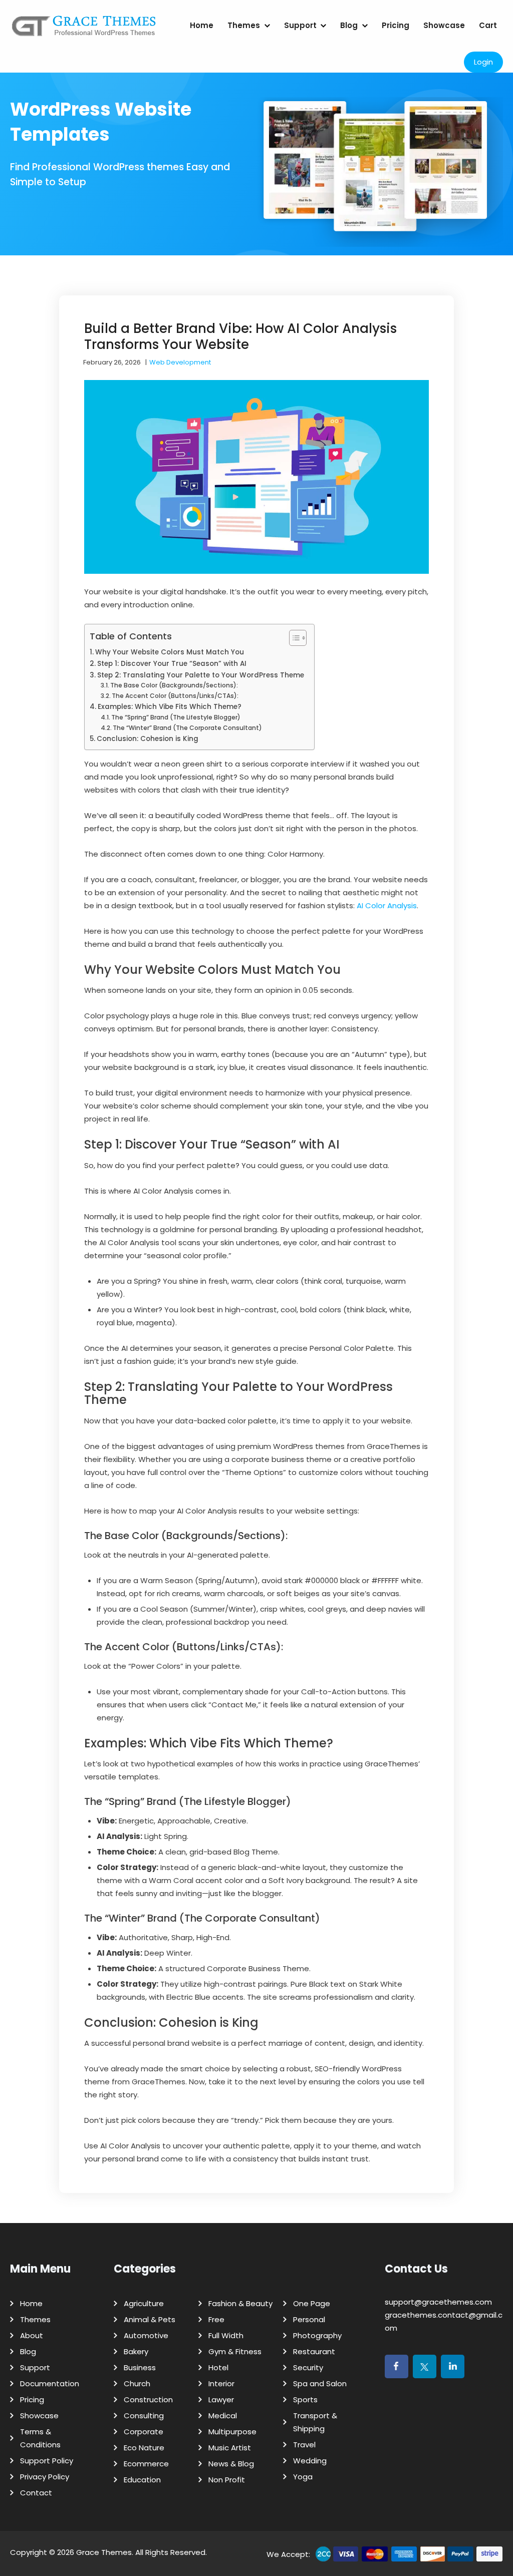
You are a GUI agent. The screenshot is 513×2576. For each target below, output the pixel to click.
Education (142, 2480)
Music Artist (230, 2448)
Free (216, 2319)
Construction (148, 2400)
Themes (244, 25)
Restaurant (314, 2351)
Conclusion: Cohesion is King (148, 739)
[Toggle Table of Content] (293, 638)
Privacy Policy (45, 2477)
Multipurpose (232, 2432)
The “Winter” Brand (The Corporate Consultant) (187, 728)
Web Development (180, 362)
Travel (304, 2445)
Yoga (303, 2477)
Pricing (396, 25)
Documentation (50, 2383)
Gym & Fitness (235, 2351)
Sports (305, 2400)
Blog (349, 25)
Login (483, 62)
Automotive (146, 2335)
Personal (309, 2319)
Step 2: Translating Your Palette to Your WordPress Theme (201, 675)
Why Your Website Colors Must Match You (170, 652)
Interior (221, 2383)
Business (140, 2367)
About (32, 2335)
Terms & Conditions (40, 2438)
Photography (317, 2335)
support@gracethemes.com (438, 2302)
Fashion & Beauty (240, 2303)
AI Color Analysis (387, 905)
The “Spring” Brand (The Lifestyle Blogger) (176, 717)
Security (308, 2367)
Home (202, 25)
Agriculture (144, 2303)
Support (300, 25)
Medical (223, 2416)
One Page (312, 2303)
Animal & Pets (150, 2319)
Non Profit (227, 2480)
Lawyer (221, 2400)
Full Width (226, 2335)
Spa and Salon (320, 2383)
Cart (488, 25)
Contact (36, 2493)
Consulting (144, 2416)
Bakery (136, 2351)
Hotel (218, 2367)
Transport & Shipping (315, 2422)
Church (137, 2383)
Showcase (444, 25)
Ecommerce (146, 2464)
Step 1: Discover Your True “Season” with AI (172, 664)
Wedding (310, 2461)
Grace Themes (104, 2552)
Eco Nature (144, 2448)
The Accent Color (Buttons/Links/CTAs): (175, 696)
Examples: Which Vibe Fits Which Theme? (170, 707)
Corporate (144, 2432)
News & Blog (231, 2464)
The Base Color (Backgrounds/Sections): (174, 685)
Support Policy (47, 2461)
